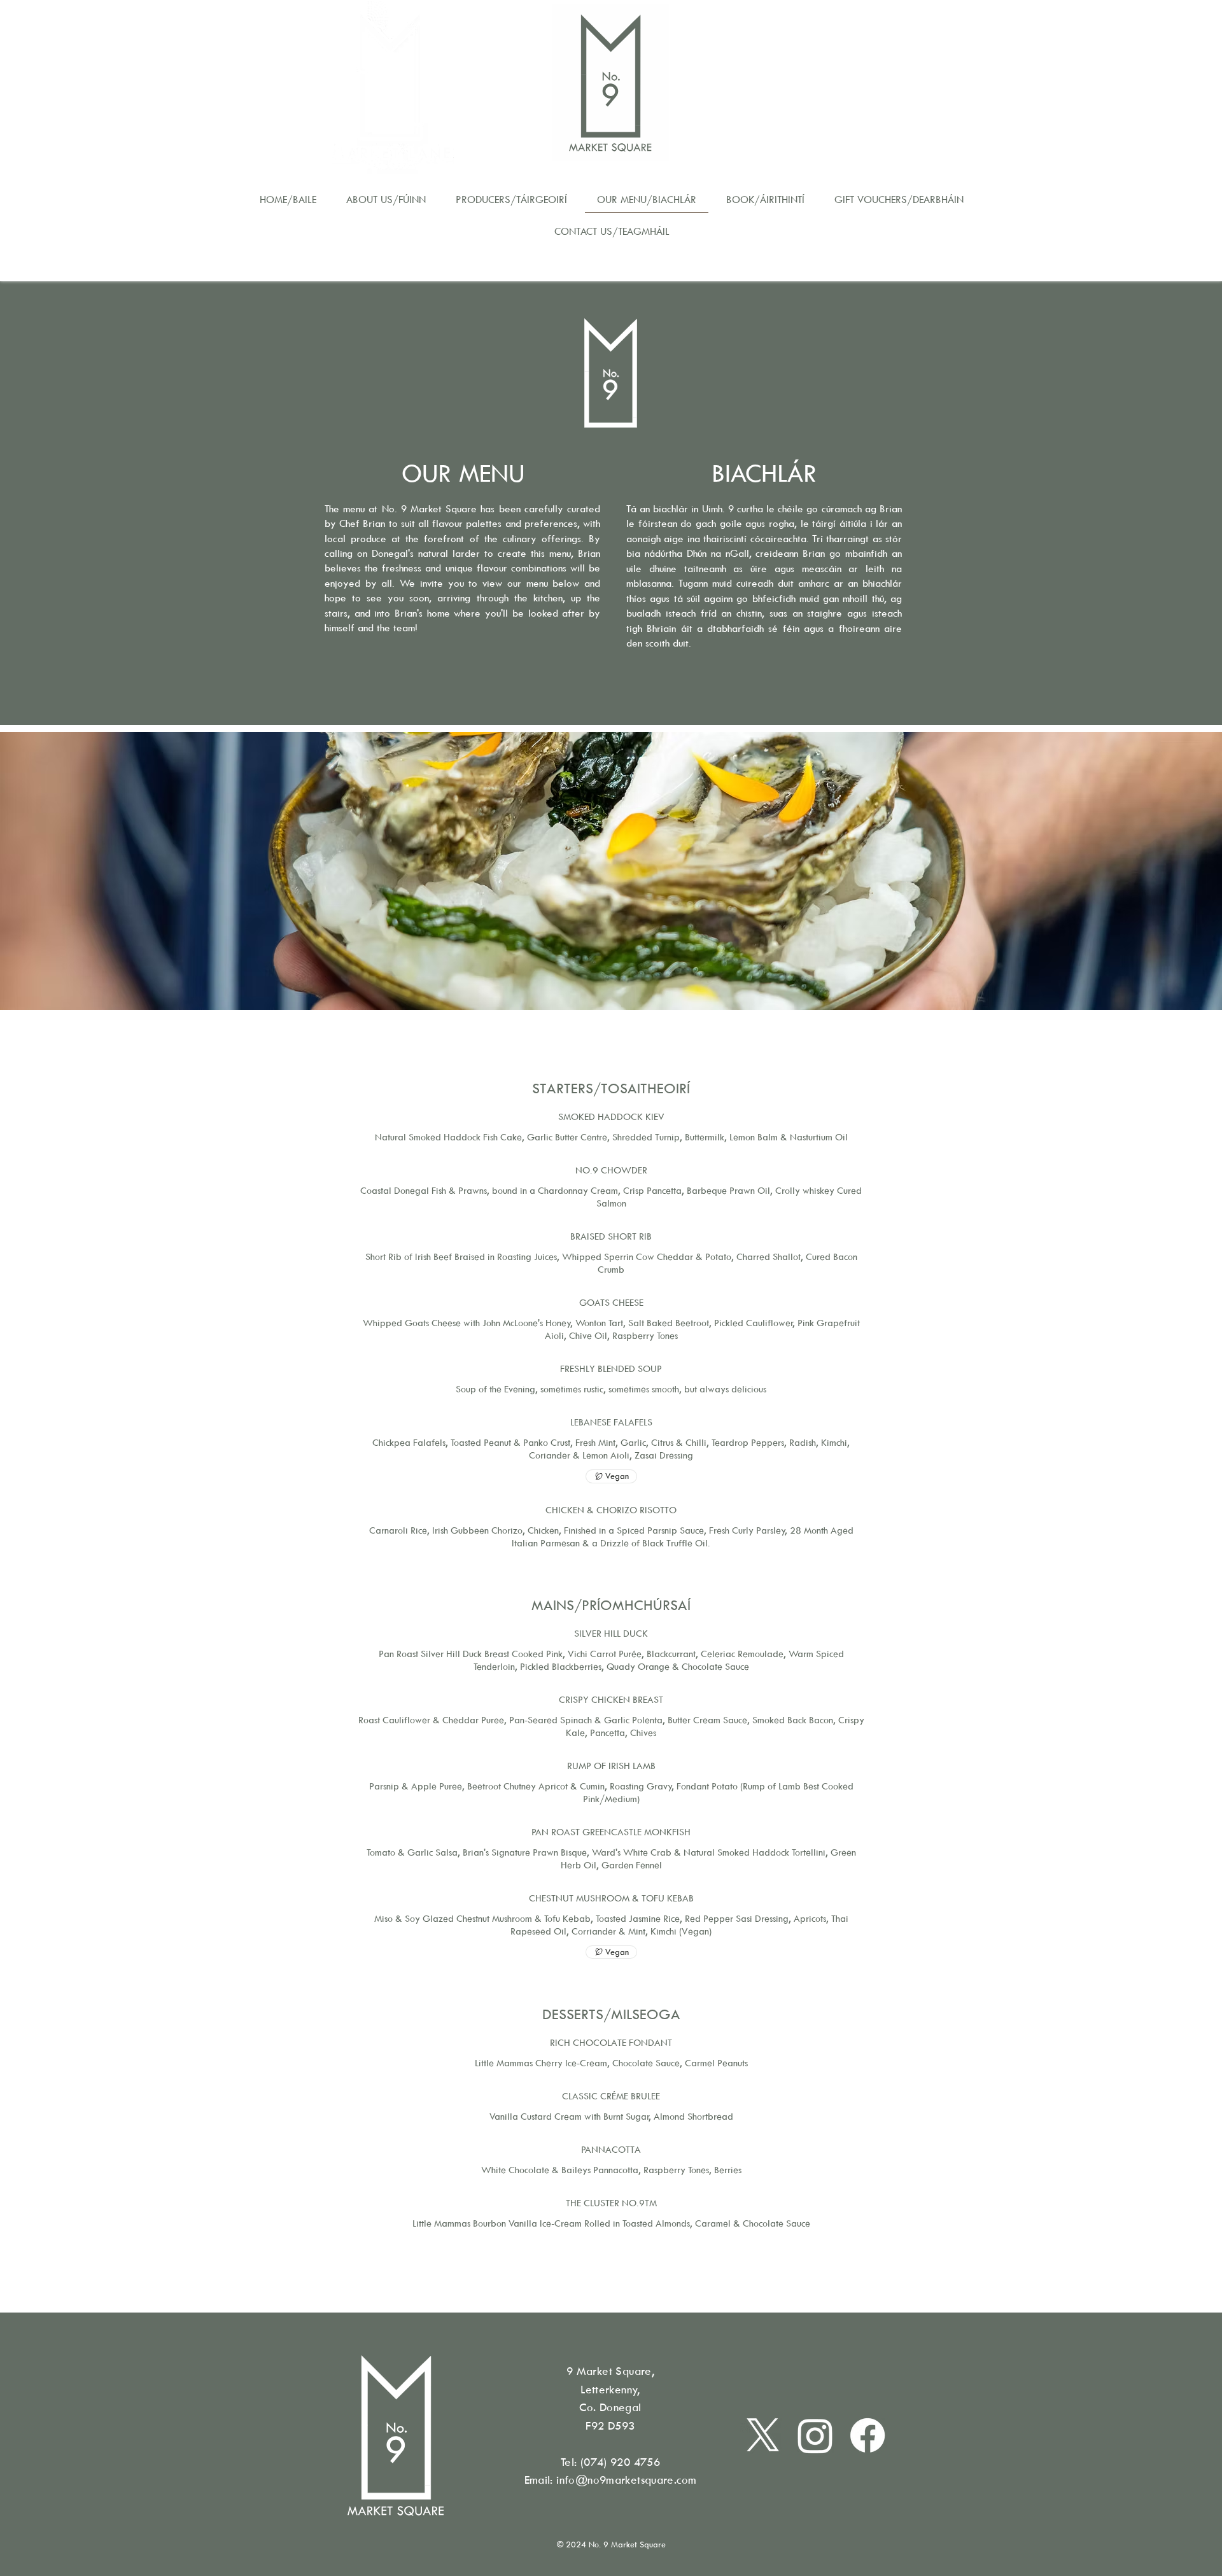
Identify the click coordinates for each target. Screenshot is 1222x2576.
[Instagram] (815, 2435)
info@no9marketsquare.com (626, 2480)
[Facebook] (867, 2435)
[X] (763, 2435)
